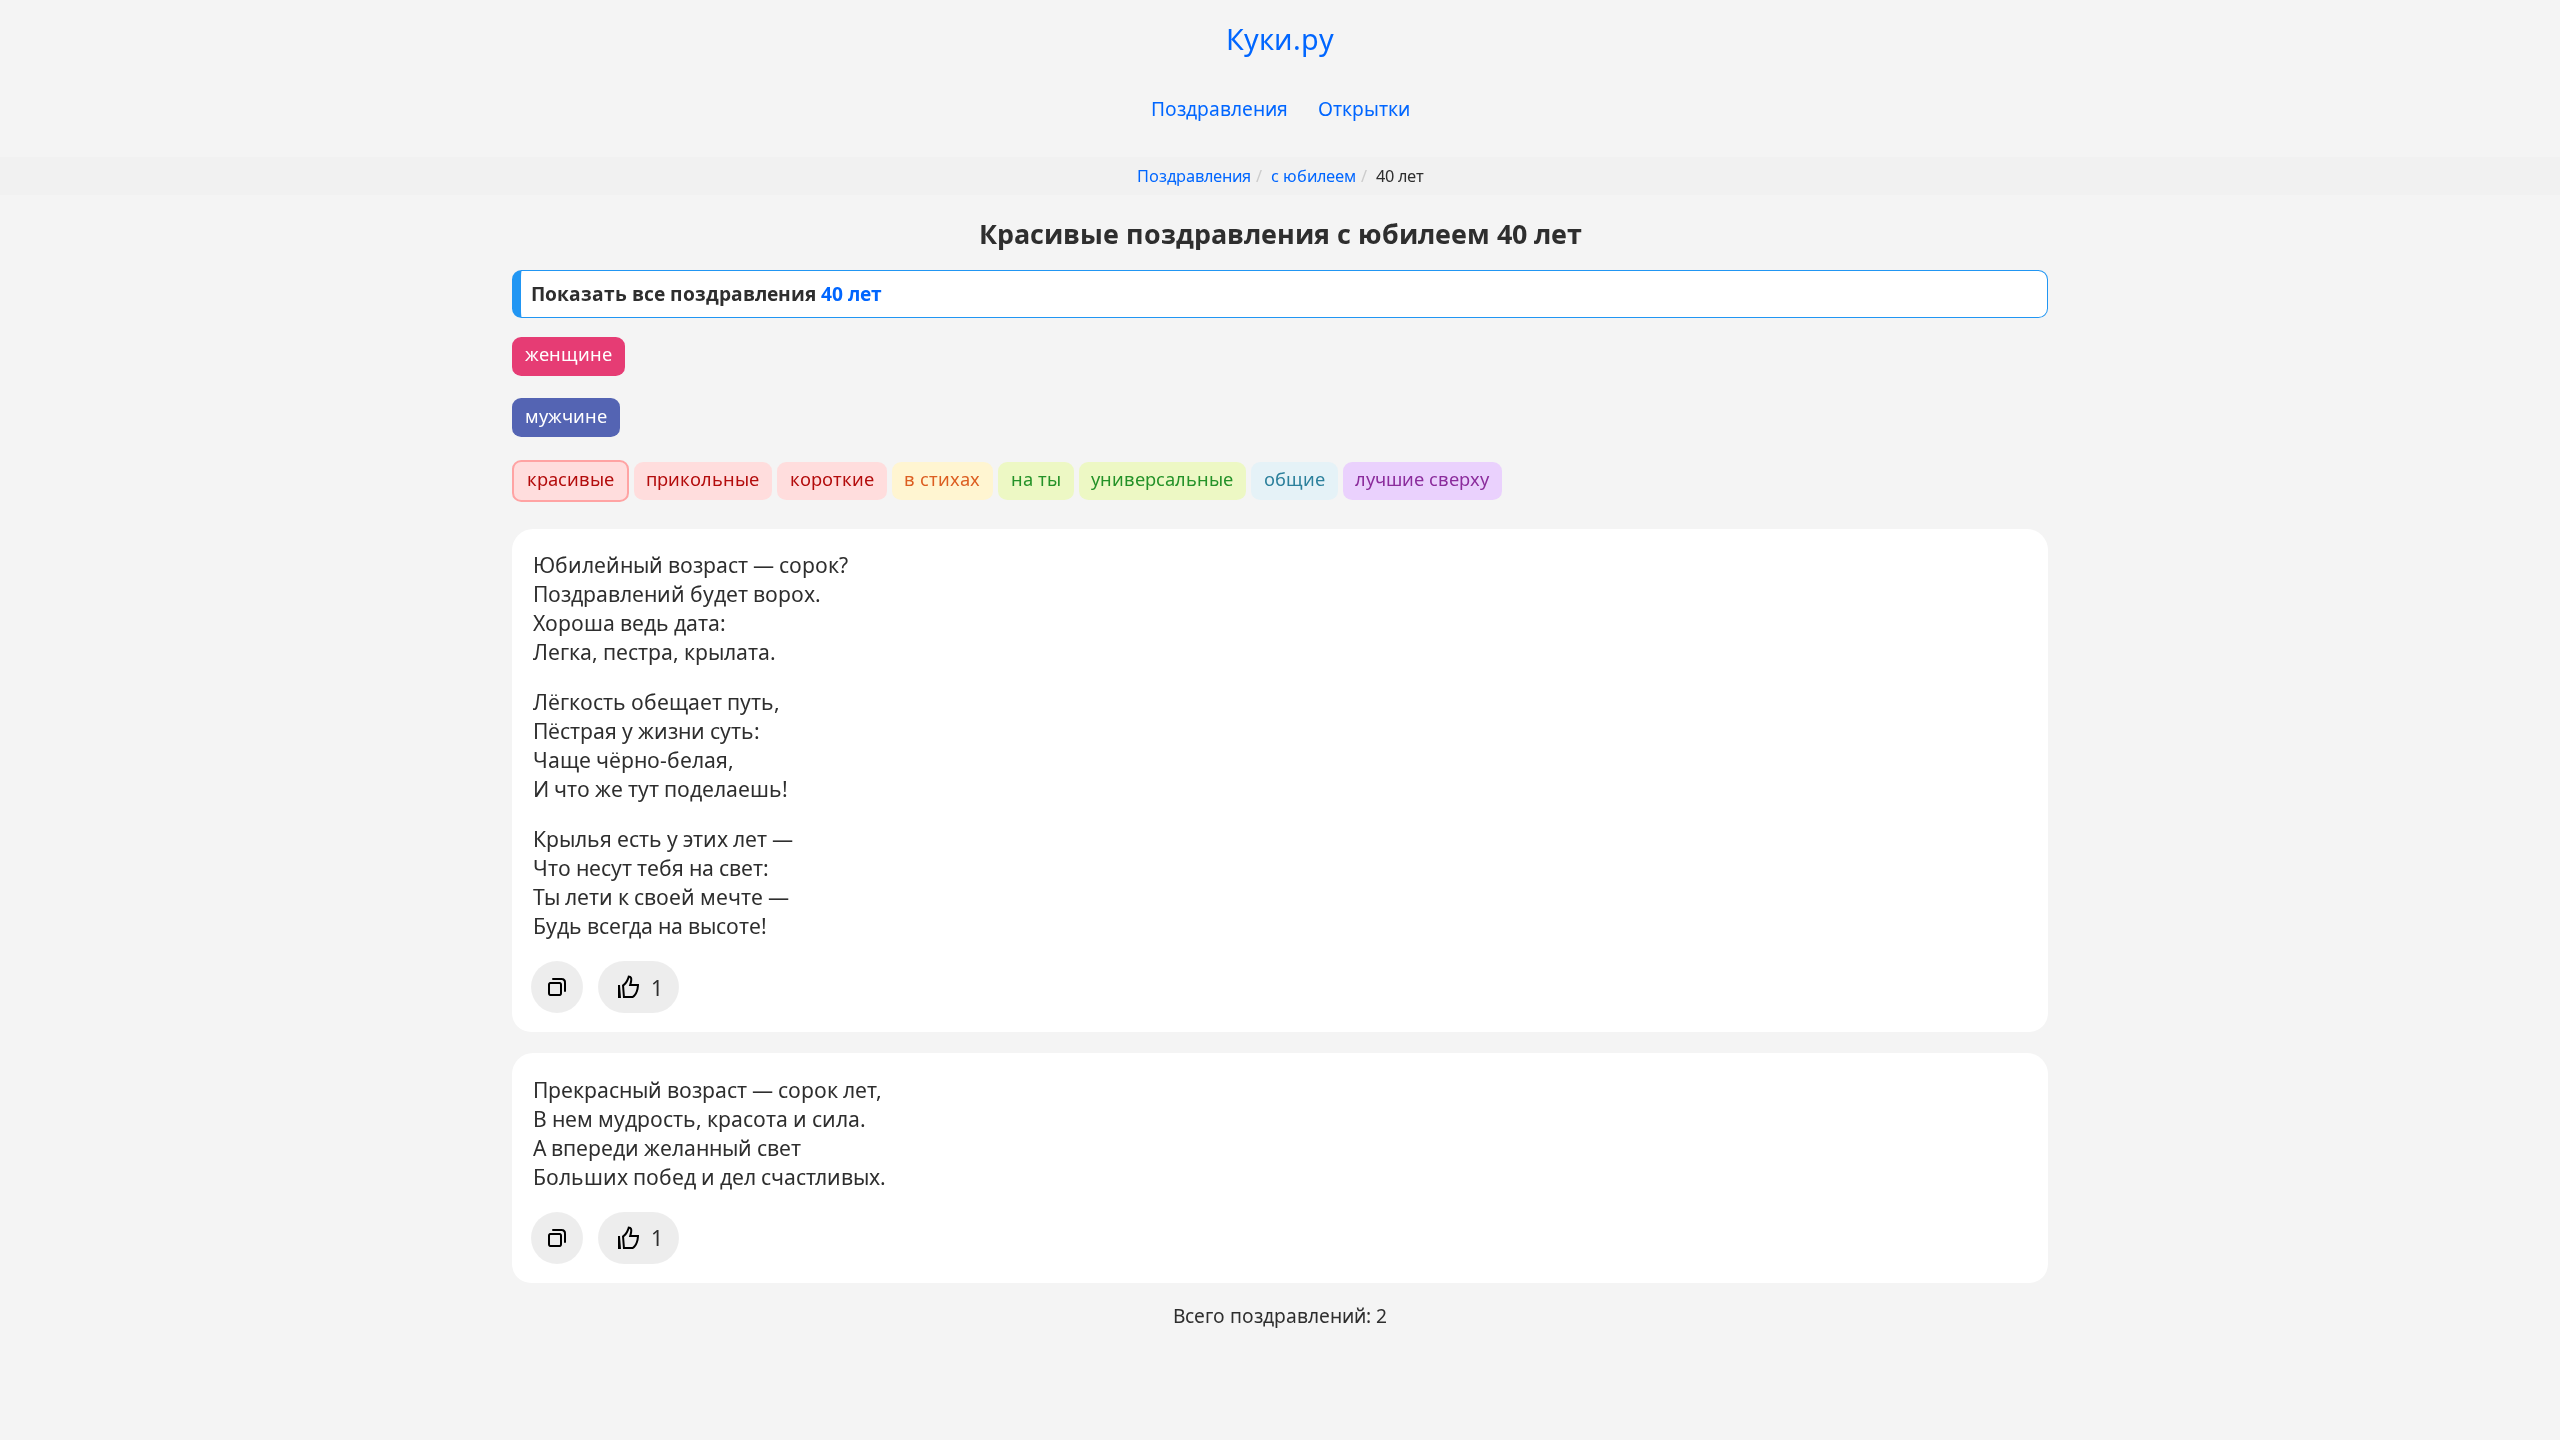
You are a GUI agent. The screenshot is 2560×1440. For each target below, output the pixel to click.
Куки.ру (1280, 38)
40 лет (851, 293)
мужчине (566, 416)
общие (1294, 479)
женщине (568, 354)
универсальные (1162, 479)
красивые (570, 479)
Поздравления (1219, 108)
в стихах (942, 479)
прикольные (702, 479)
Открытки (1364, 108)
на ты (1036, 479)
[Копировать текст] (557, 987)
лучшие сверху (1422, 479)
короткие (832, 479)
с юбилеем (1313, 176)
